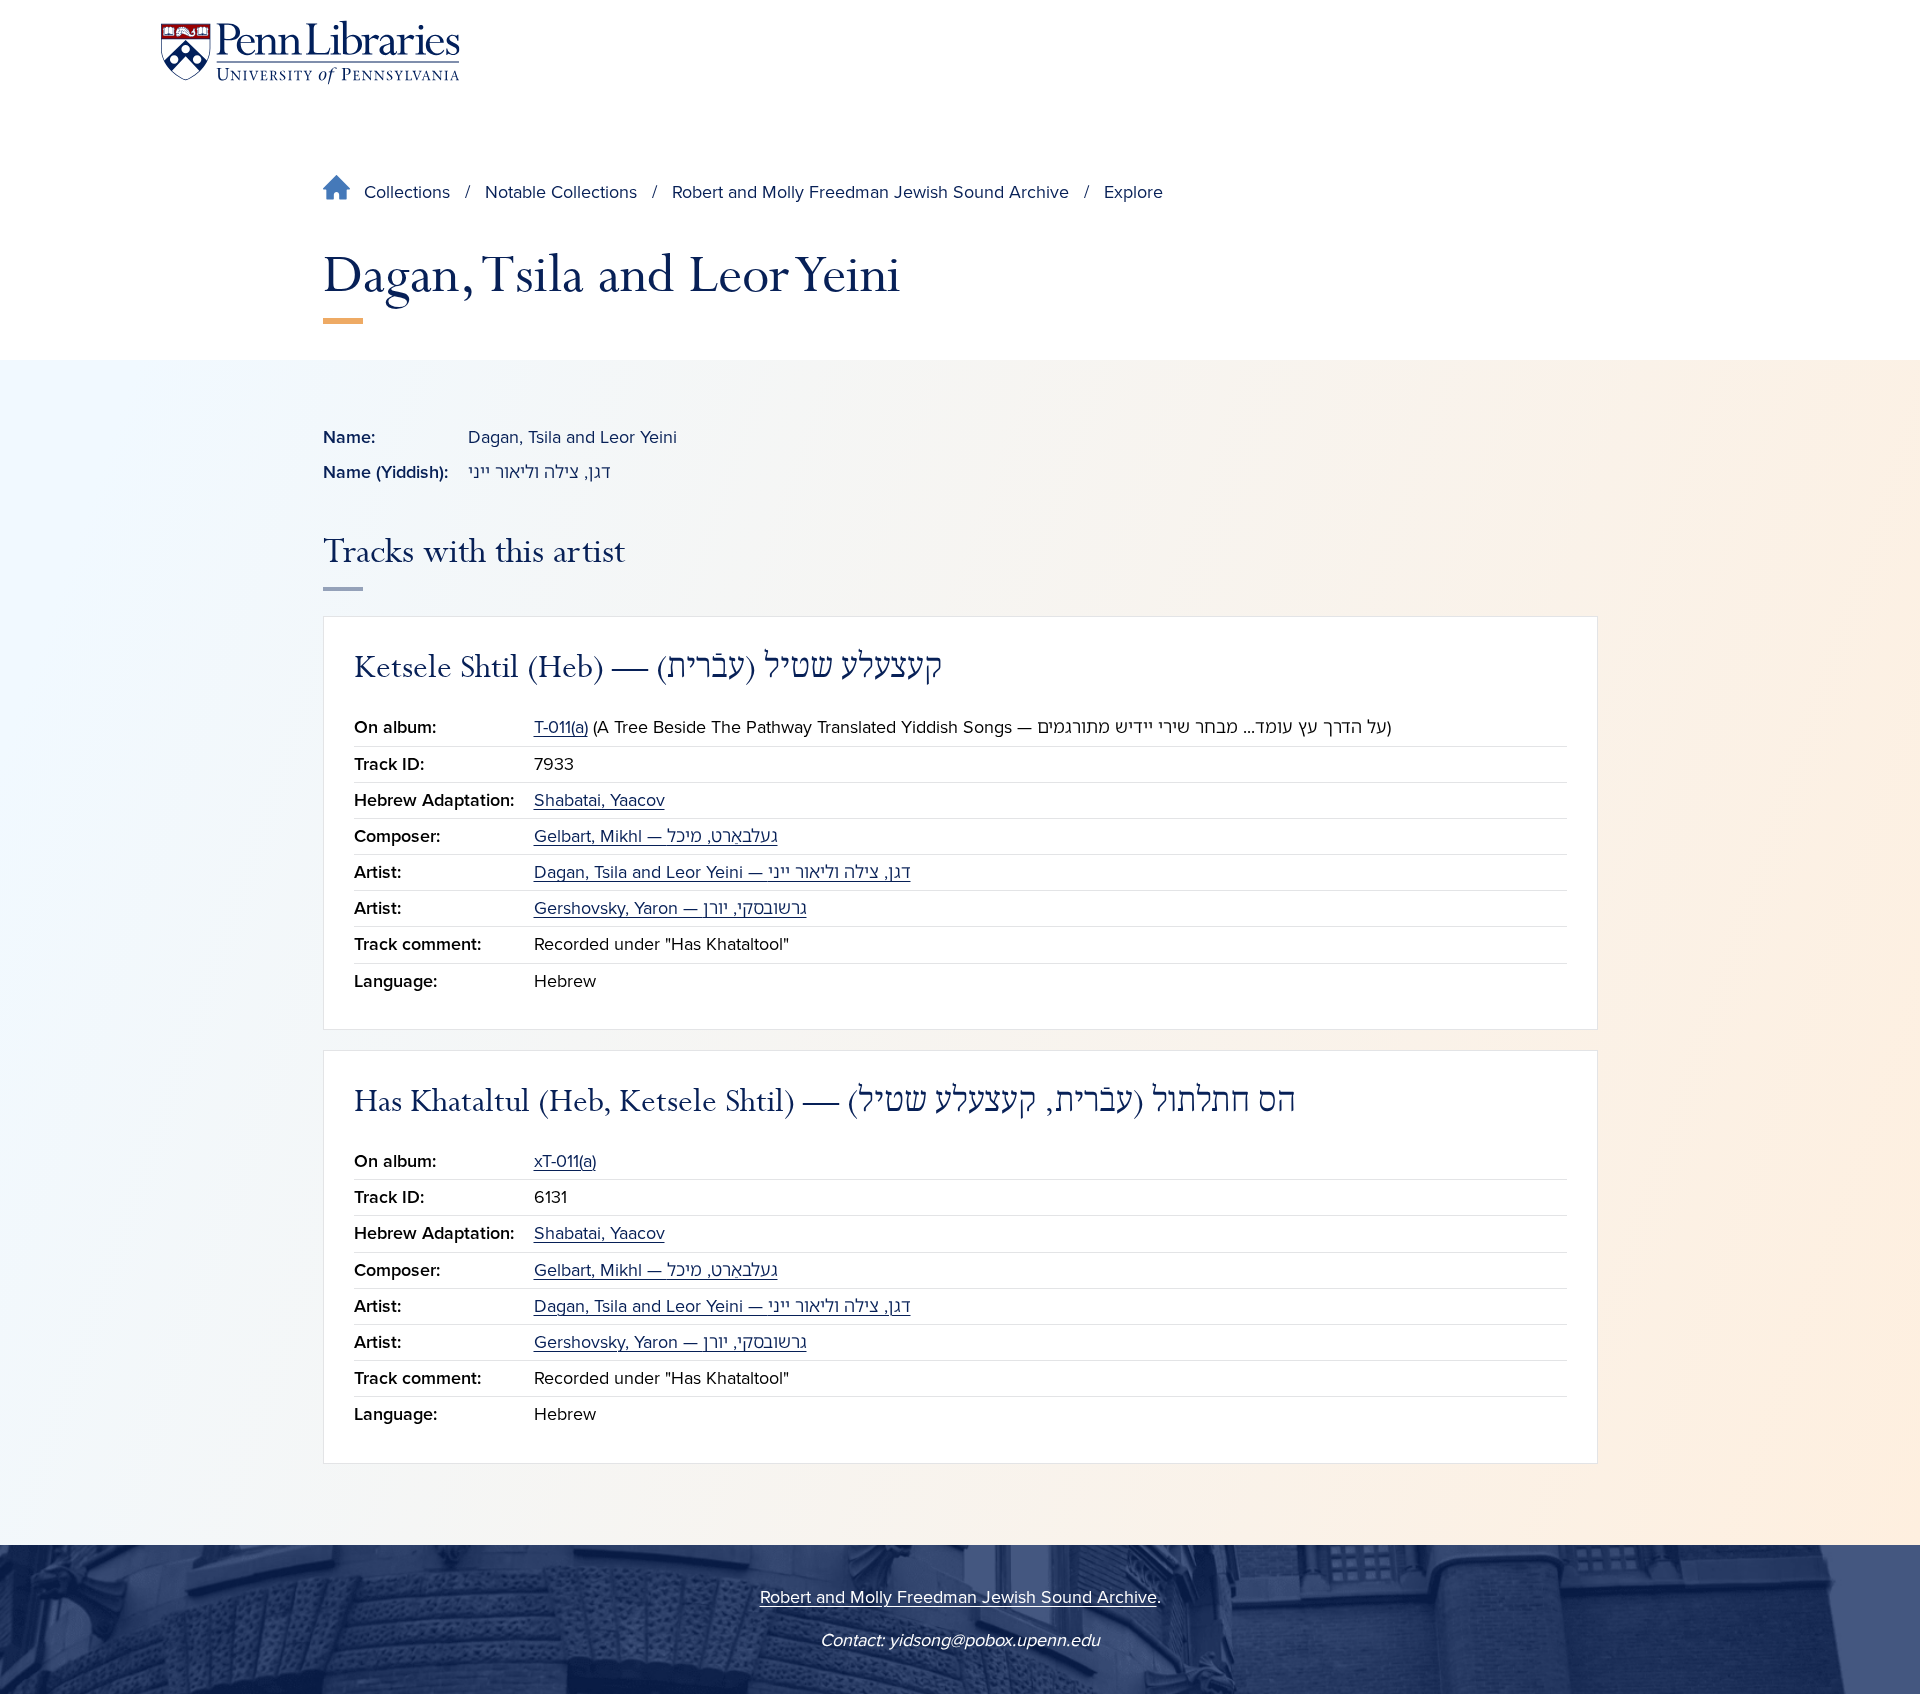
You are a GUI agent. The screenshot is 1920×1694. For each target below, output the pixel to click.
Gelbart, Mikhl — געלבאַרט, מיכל (656, 836)
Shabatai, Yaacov (599, 800)
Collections (407, 192)
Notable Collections (561, 192)
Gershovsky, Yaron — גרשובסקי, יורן (670, 908)
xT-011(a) (565, 1161)
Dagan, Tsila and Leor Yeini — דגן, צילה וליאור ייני (722, 872)
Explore (1133, 192)
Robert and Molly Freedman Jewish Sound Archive (870, 192)
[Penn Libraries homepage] (310, 52)
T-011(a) (561, 727)
